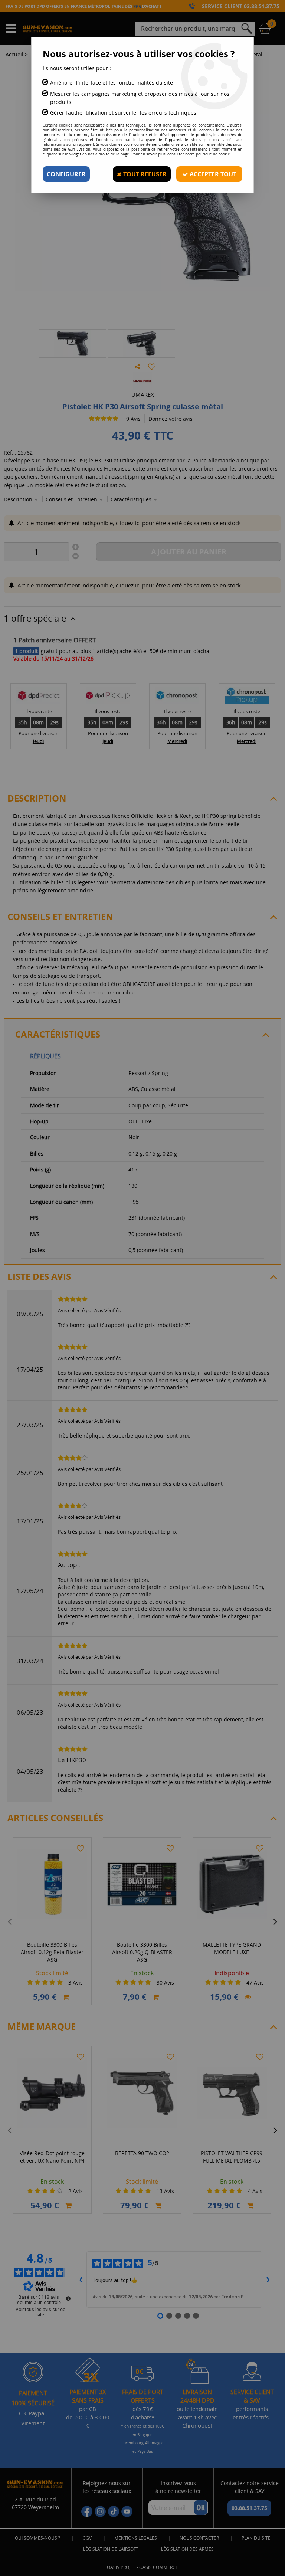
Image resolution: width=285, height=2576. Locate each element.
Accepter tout (212, 174)
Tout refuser (144, 174)
